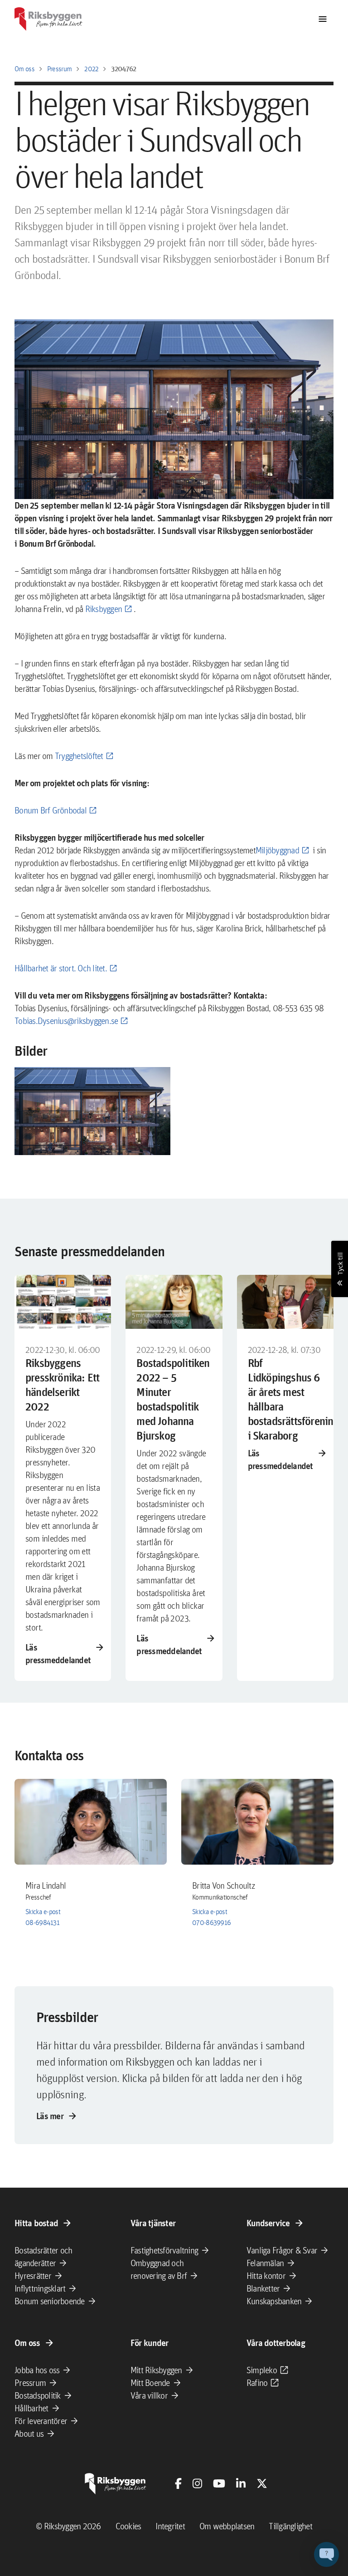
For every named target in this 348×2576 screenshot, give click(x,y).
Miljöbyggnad (277, 850)
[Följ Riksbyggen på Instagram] (197, 2483)
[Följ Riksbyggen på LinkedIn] (241, 2483)
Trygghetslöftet (79, 756)
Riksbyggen (104, 609)
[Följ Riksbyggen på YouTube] (219, 2483)
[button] (92, 1111)
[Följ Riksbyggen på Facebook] (178, 2483)
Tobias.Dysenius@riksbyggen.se (66, 1021)
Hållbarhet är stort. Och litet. (61, 968)
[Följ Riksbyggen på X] (262, 2483)
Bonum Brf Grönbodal (51, 810)
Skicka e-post (43, 1912)
